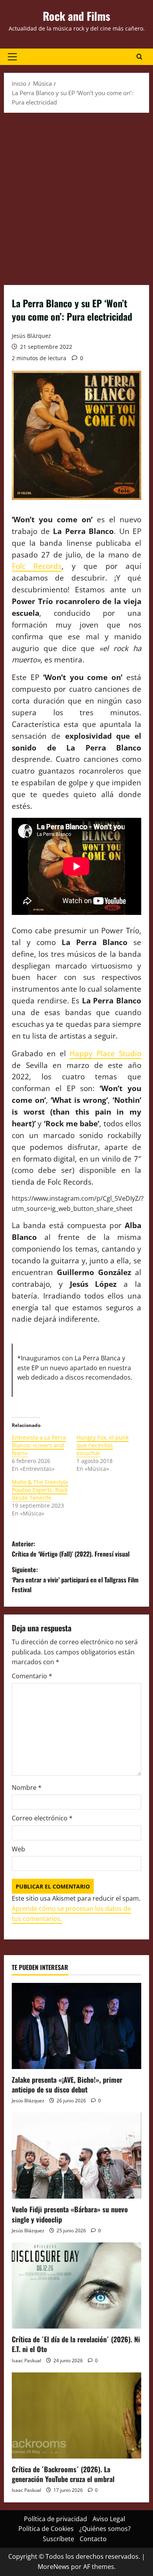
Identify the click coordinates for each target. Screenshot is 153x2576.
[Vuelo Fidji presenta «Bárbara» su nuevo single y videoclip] (76, 2156)
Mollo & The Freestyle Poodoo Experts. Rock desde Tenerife (40, 1490)
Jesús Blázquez (31, 336)
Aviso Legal (109, 2519)
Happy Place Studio (105, 1053)
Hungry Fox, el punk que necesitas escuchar (103, 1445)
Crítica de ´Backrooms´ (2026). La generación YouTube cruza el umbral (63, 2474)
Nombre (27, 1788)
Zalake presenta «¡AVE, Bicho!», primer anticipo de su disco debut (67, 2084)
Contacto (93, 2539)
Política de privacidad (56, 2519)
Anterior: (71, 1549)
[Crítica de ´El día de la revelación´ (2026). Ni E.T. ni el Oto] (76, 2286)
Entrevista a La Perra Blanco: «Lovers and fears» (39, 1445)
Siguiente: (75, 1579)
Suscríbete (58, 2539)
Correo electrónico (42, 1818)
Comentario (32, 1676)
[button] (12, 57)
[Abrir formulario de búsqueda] (139, 57)
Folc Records (37, 566)
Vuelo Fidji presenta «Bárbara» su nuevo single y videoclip (70, 2214)
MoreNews (54, 2567)
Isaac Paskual (26, 2360)
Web (18, 1849)
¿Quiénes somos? (105, 2529)
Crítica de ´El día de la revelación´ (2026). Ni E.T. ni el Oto (76, 2344)
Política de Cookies (46, 2529)
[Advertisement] (76, 197)
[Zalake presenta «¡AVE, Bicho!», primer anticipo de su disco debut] (76, 2026)
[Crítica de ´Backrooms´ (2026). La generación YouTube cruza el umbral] (76, 2415)
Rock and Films (76, 16)
